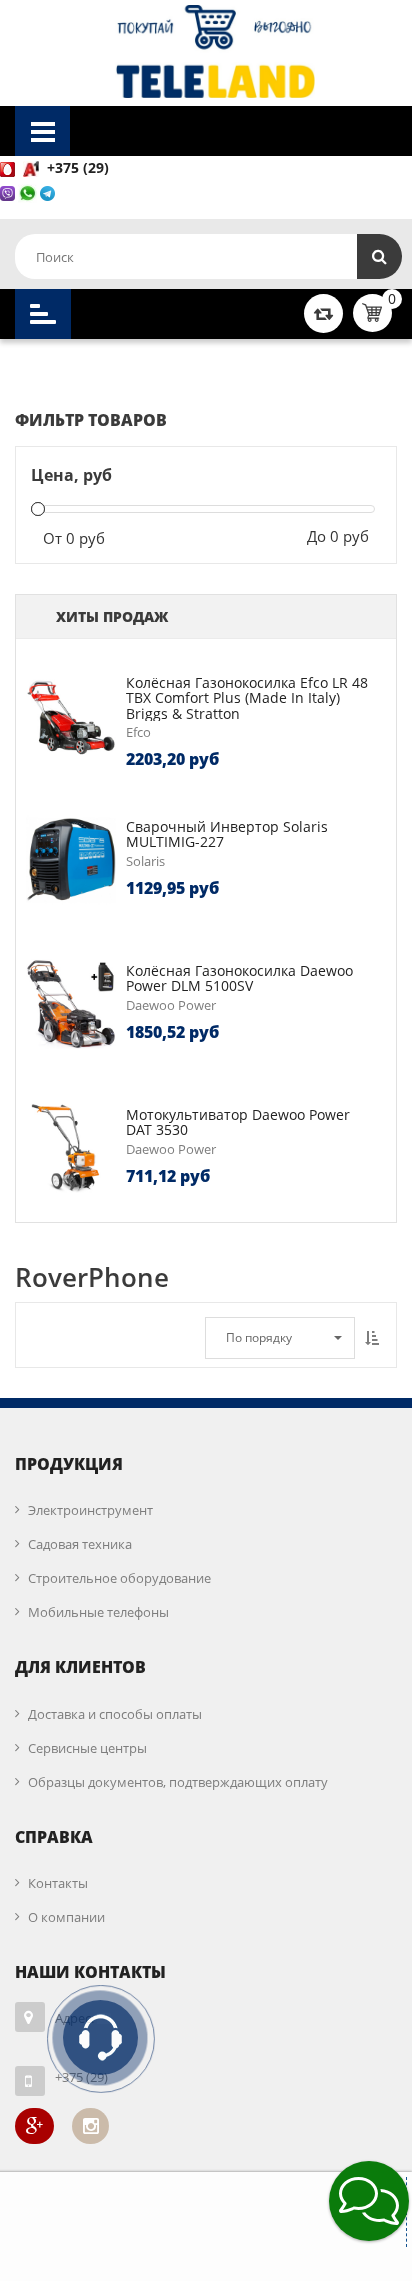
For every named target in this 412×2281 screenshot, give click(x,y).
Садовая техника (80, 1544)
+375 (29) (80, 167)
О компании (66, 1917)
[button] (369, 2201)
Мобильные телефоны (98, 1612)
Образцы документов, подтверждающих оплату (178, 1782)
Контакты (58, 1883)
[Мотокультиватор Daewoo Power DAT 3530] (71, 1148)
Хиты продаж (112, 616)
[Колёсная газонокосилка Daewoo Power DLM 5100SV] (71, 1004)
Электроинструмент (90, 1510)
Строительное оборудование (119, 1578)
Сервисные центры (87, 1748)
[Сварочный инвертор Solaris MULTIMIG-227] (71, 860)
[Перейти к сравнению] (323, 313)
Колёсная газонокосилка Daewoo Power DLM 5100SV (239, 978)
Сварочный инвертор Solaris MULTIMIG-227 (227, 834)
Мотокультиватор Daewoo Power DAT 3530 (238, 1122)
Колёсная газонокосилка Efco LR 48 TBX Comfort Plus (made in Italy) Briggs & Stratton (247, 698)
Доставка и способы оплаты (115, 1714)
